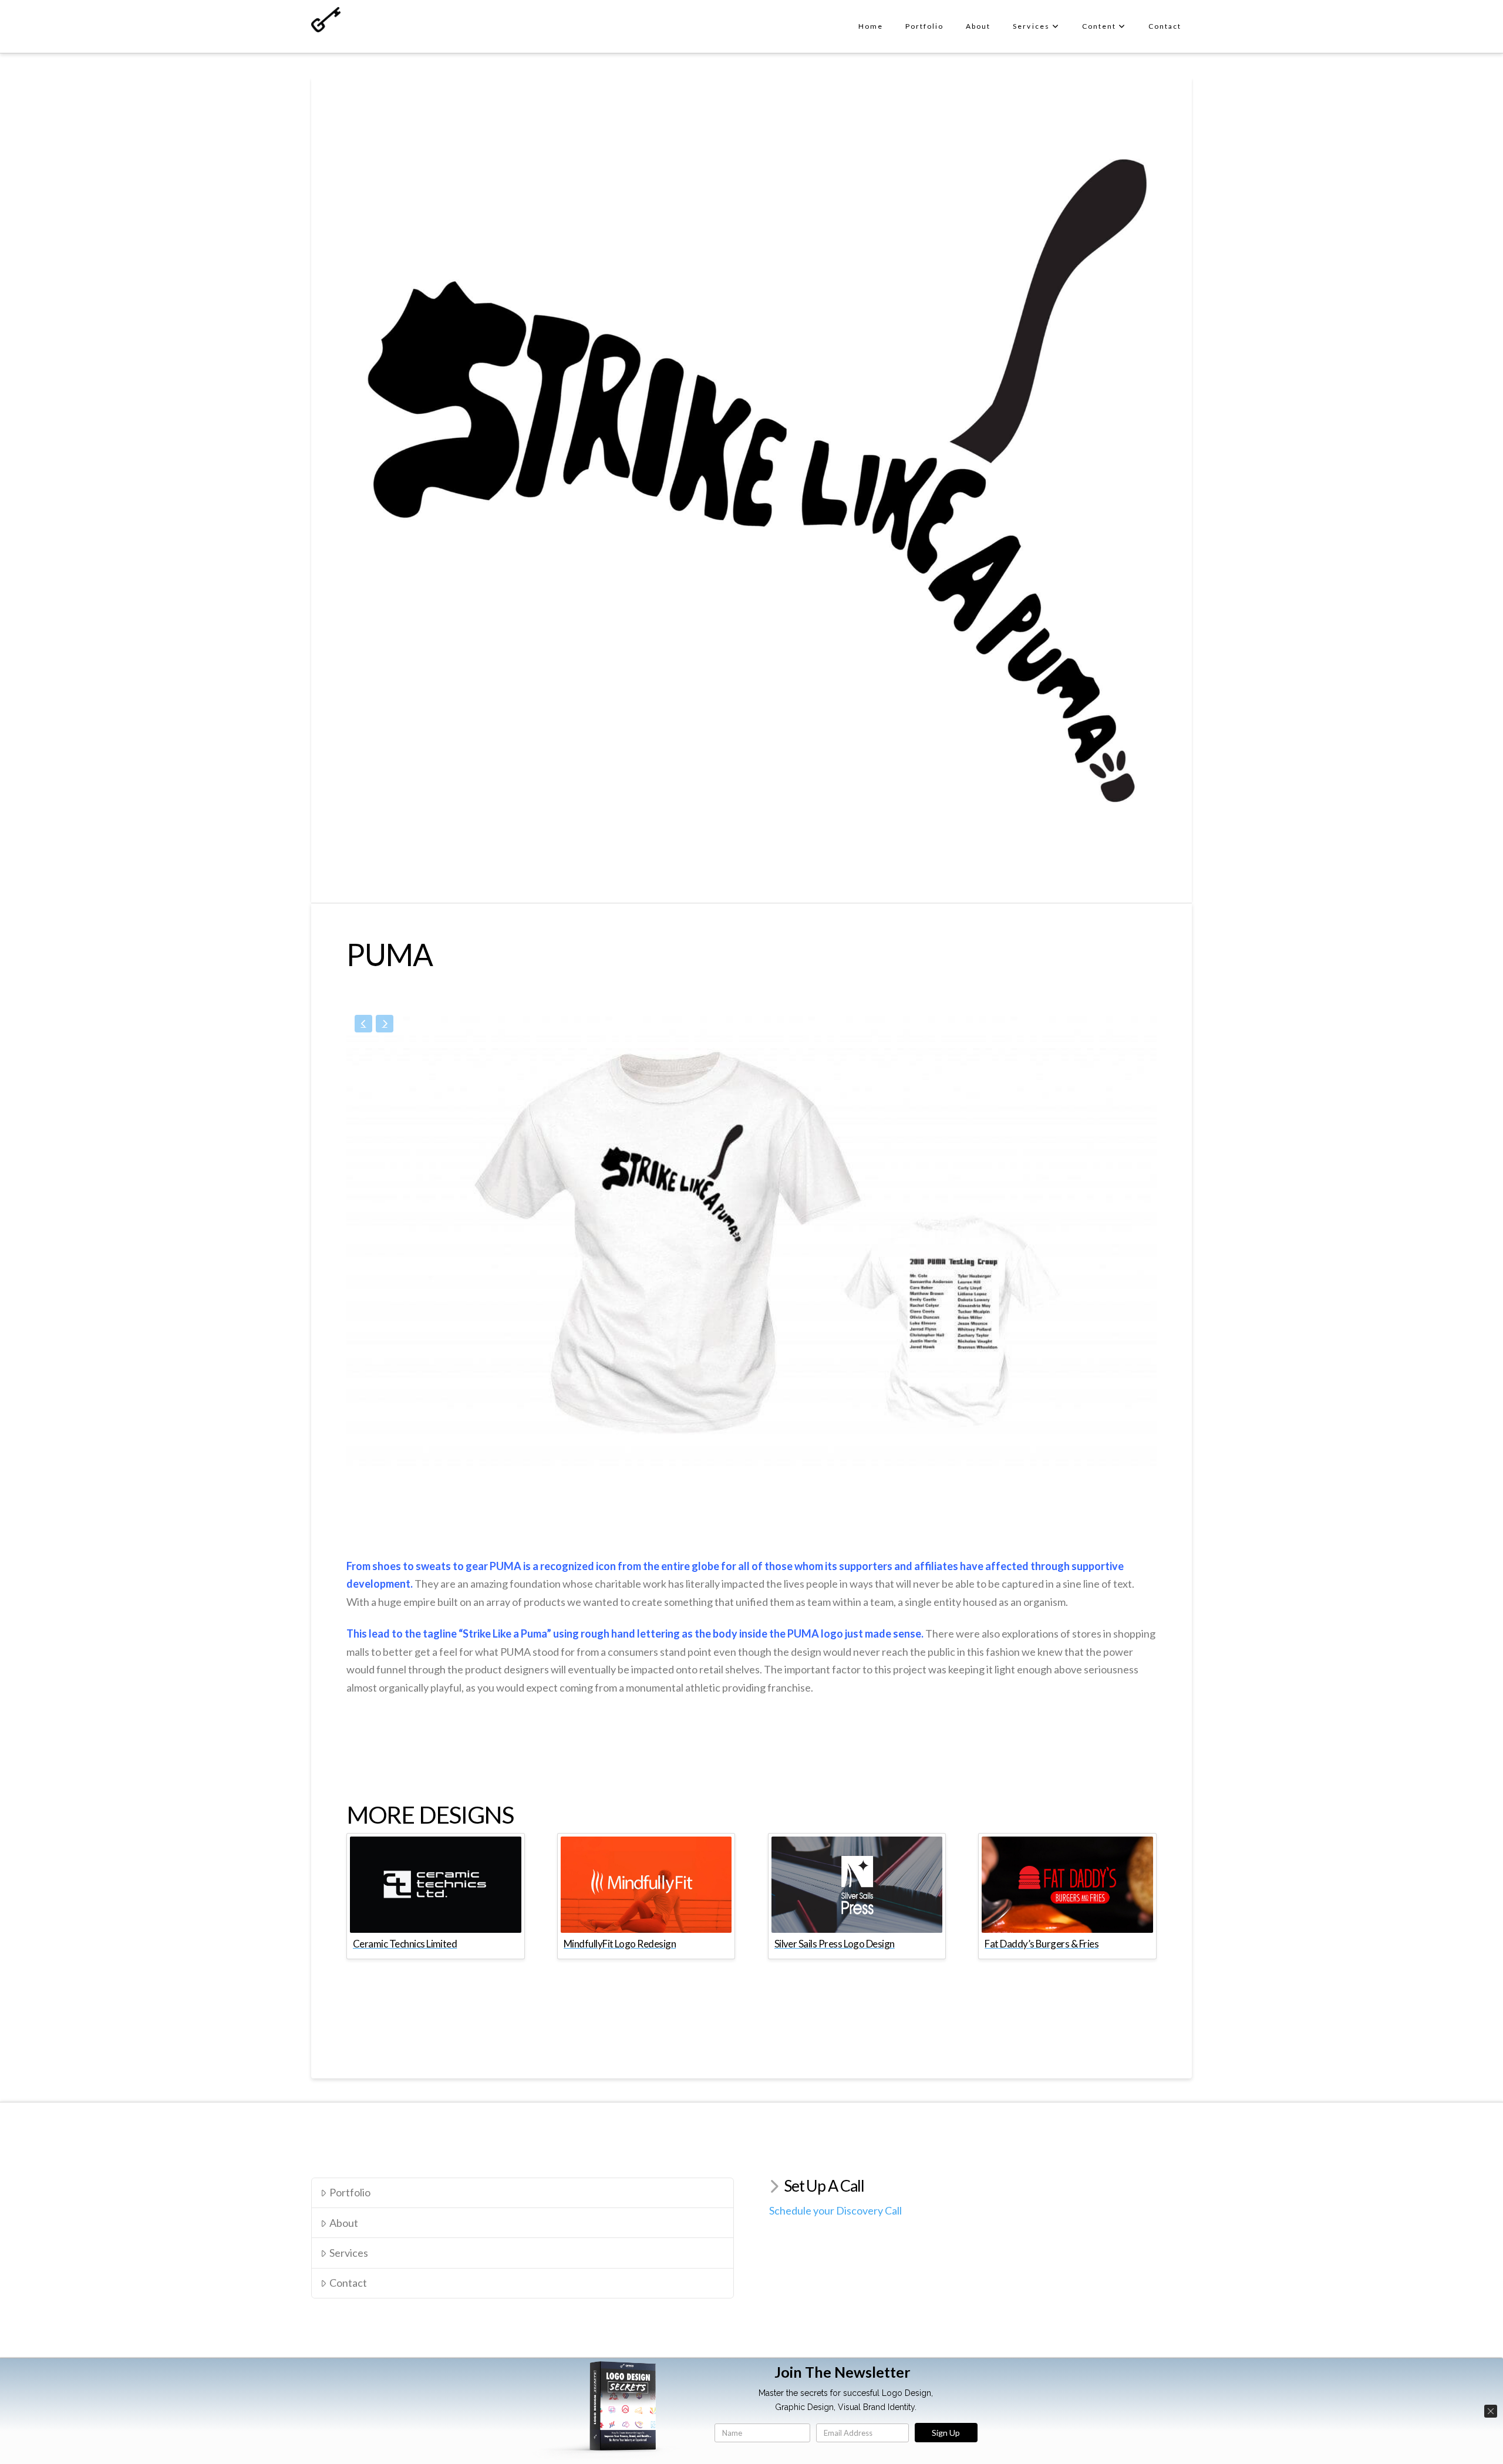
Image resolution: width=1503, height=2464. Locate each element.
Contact (348, 2283)
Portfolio (350, 2192)
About (344, 2223)
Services (349, 2253)
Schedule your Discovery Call (835, 2210)
